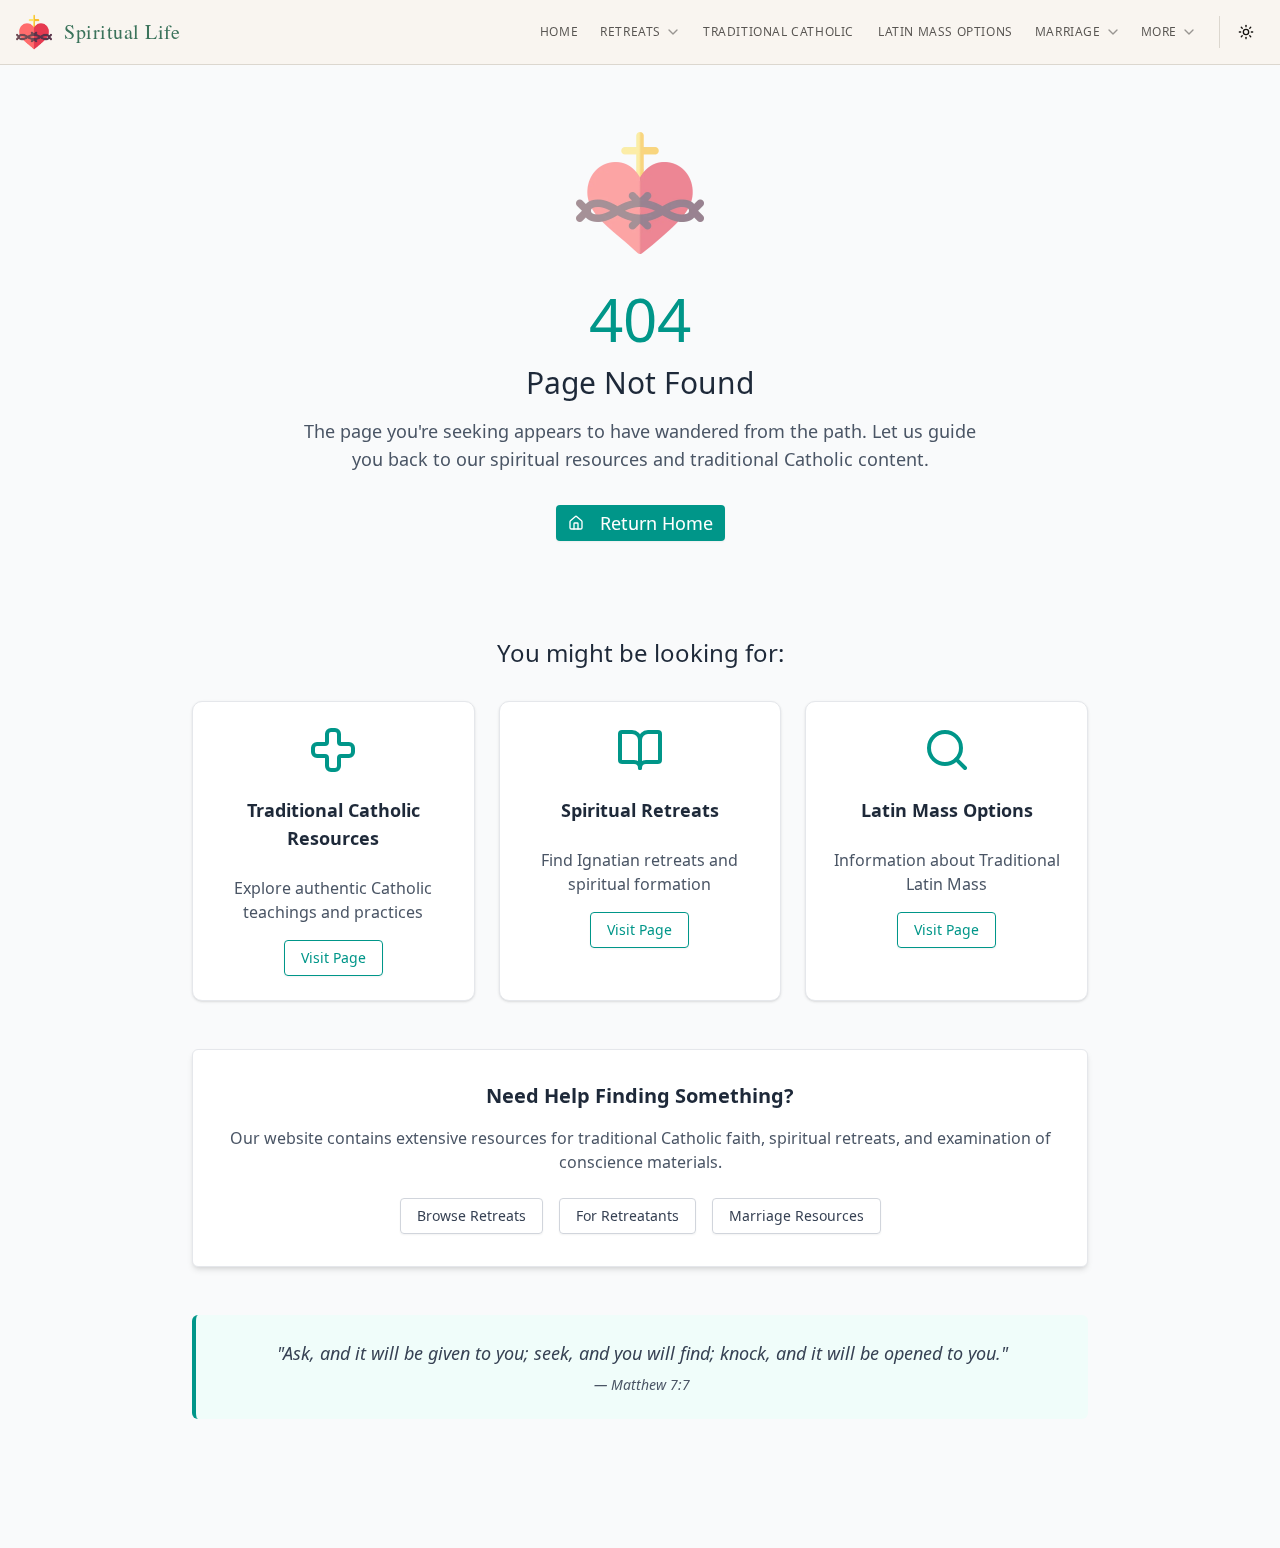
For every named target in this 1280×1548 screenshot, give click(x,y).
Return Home (656, 523)
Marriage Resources (796, 1215)
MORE (1159, 31)
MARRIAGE (1068, 31)
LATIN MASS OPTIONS (945, 31)
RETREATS (630, 31)
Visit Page (333, 957)
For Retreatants (627, 1215)
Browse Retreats (471, 1215)
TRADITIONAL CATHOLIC (778, 31)
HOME (559, 31)
